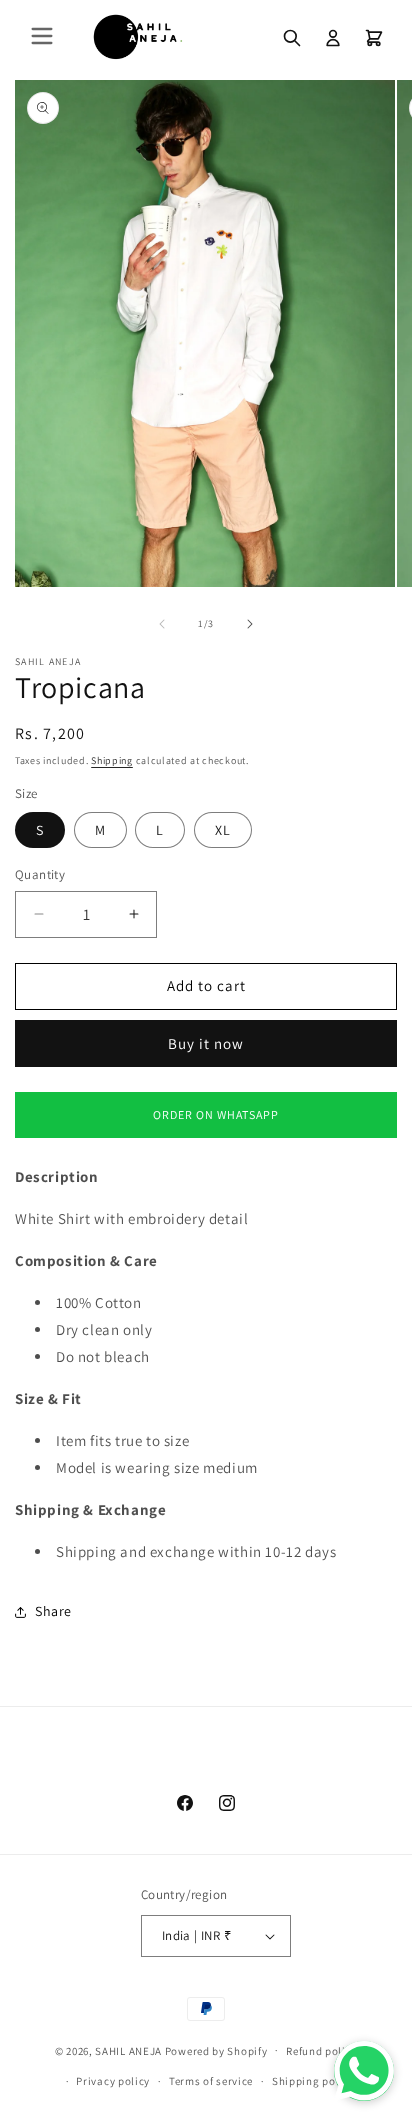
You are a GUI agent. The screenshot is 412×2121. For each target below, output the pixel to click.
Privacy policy (113, 2081)
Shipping (112, 760)
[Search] (292, 38)
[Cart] (374, 38)
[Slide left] (162, 624)
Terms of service (211, 2081)
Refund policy (321, 2051)
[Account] (333, 38)
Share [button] (53, 1611)
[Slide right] (250, 624)
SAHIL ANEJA (128, 2050)
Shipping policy (313, 2081)
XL (223, 830)
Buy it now (206, 1043)
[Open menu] (42, 37)
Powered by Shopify (216, 2050)
